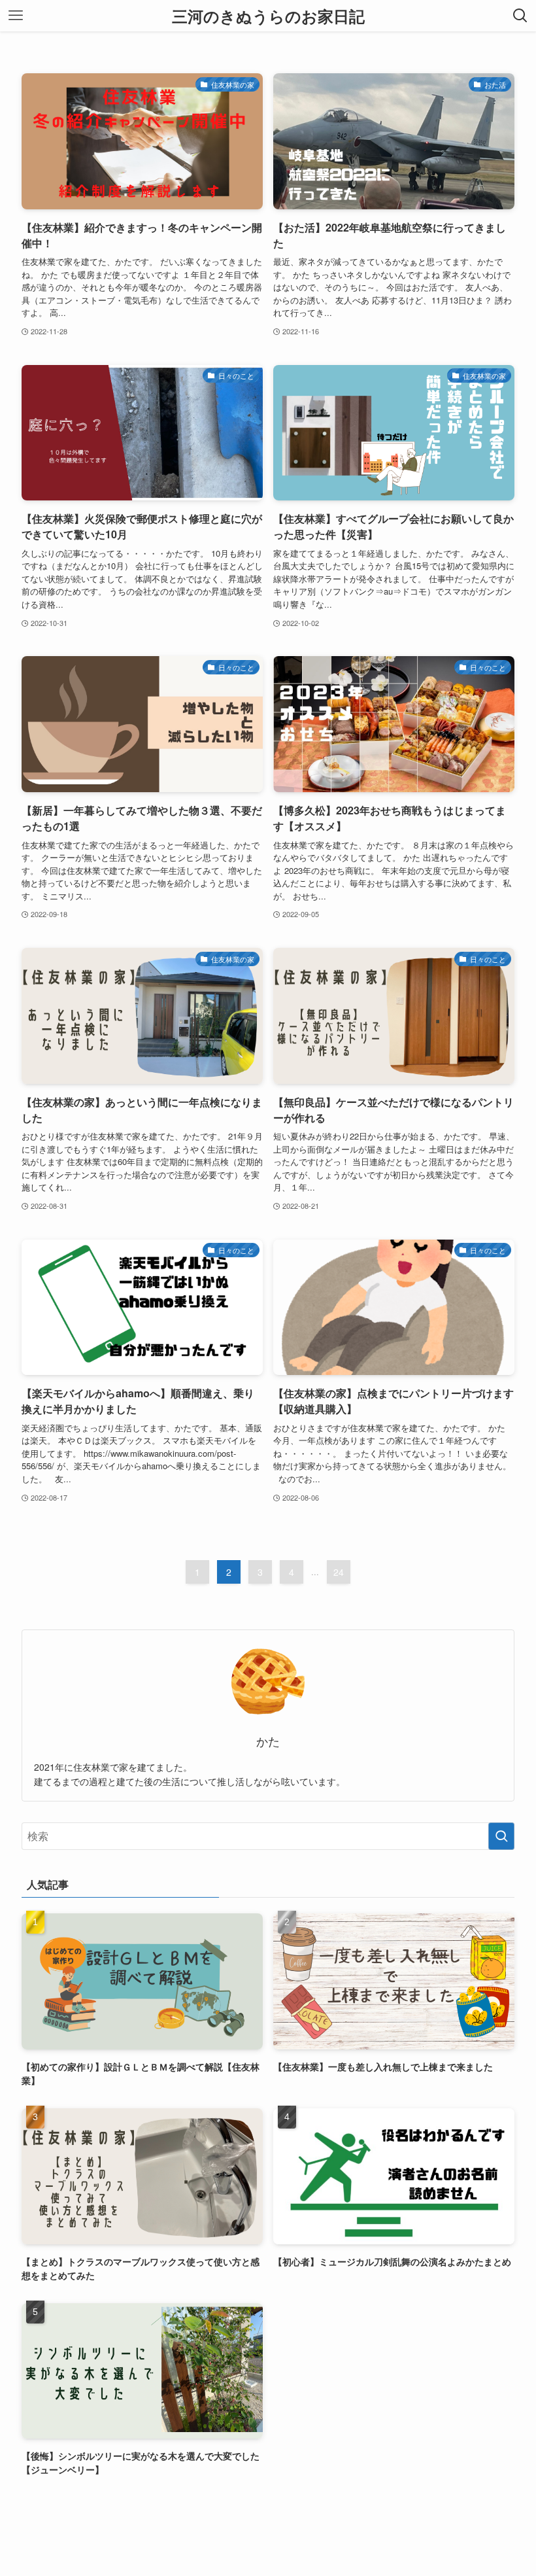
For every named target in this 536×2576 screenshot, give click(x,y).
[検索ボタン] (520, 16)
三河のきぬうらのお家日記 (268, 16)
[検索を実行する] (501, 1836)
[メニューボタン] (16, 16)
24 (339, 1572)
